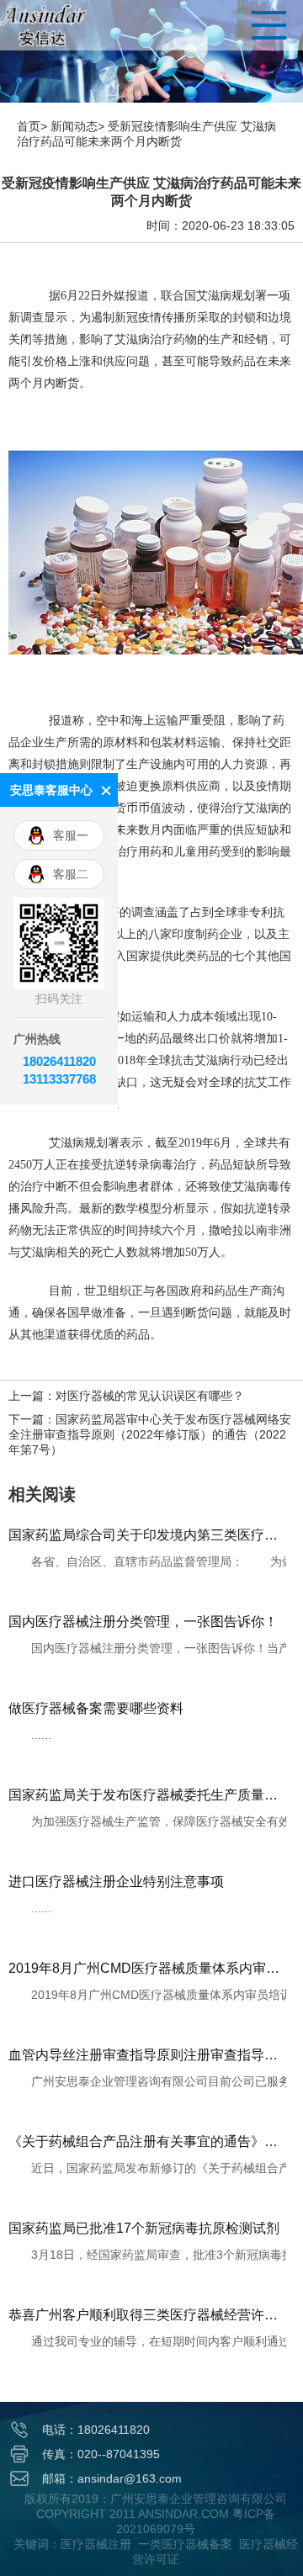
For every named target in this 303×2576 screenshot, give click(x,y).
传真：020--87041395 (101, 2454)
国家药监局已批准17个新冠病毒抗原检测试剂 (144, 2228)
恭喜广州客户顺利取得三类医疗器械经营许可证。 (147, 2315)
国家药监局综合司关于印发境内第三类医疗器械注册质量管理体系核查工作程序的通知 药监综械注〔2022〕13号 (147, 1535)
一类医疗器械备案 (185, 2544)
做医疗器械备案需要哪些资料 (96, 1708)
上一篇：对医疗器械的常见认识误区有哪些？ (126, 1396)
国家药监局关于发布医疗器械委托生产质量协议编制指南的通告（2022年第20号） (147, 1795)
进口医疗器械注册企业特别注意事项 (116, 1882)
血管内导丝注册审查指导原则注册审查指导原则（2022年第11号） (147, 2055)
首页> (32, 126)
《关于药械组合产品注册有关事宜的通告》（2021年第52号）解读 (147, 2141)
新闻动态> (77, 126)
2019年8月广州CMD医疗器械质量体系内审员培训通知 (147, 1968)
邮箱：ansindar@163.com (112, 2478)
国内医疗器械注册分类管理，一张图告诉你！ (143, 1622)
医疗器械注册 (96, 2544)
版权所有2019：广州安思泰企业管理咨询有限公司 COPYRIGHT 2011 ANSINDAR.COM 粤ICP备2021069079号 (156, 2514)
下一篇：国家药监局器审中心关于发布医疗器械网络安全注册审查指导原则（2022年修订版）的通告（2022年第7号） (150, 1434)
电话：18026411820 (96, 2430)
